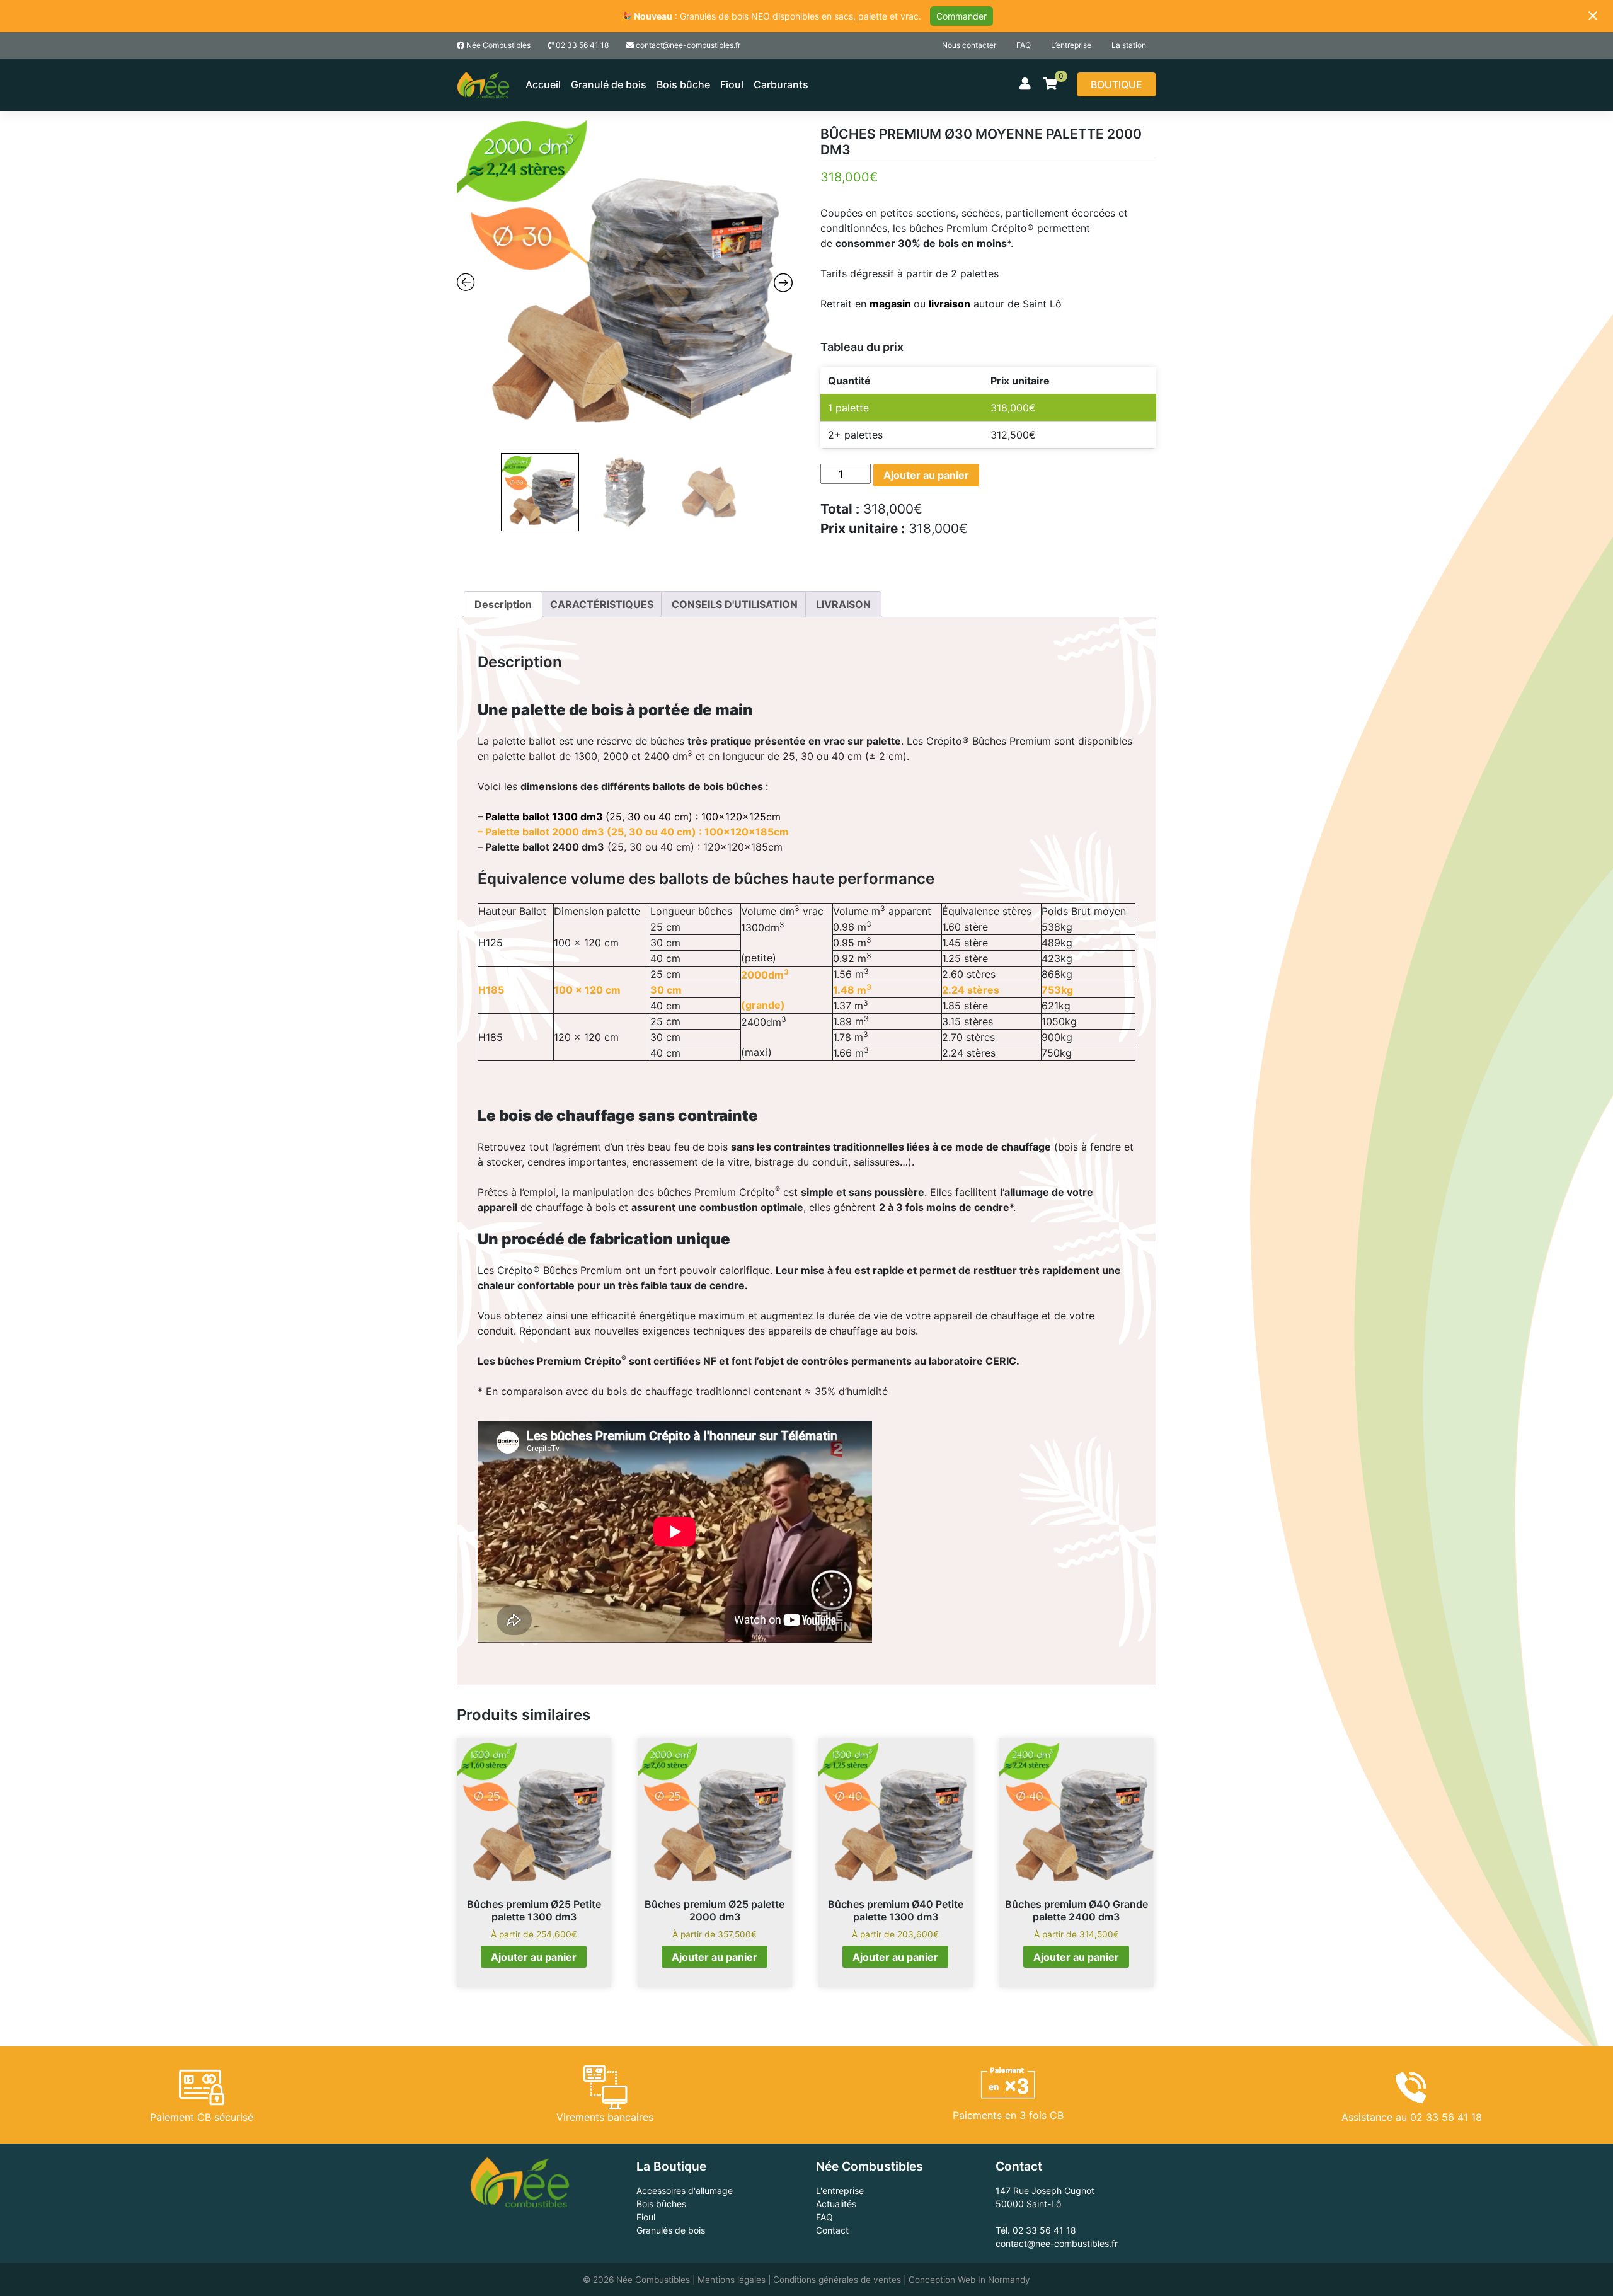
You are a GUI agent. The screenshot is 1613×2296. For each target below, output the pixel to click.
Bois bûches (661, 2204)
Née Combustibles (497, 45)
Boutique (1116, 84)
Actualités (836, 2204)
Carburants (781, 84)
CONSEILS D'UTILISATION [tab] (735, 604)
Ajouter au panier (926, 475)
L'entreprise (840, 2190)
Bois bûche (683, 84)
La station (1129, 45)
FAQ (1024, 45)
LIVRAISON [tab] (843, 604)
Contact (832, 2230)
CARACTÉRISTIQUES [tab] (602, 604)
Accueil (543, 84)
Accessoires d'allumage (685, 2190)
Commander (961, 16)
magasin (890, 304)
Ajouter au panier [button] (534, 1957)
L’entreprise (1071, 45)
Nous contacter (969, 45)
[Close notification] (1593, 16)
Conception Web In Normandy (969, 2280)
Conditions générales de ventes (837, 2280)
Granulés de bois (671, 2230)
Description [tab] (503, 604)
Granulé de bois (609, 84)
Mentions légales (732, 2280)
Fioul (732, 84)
